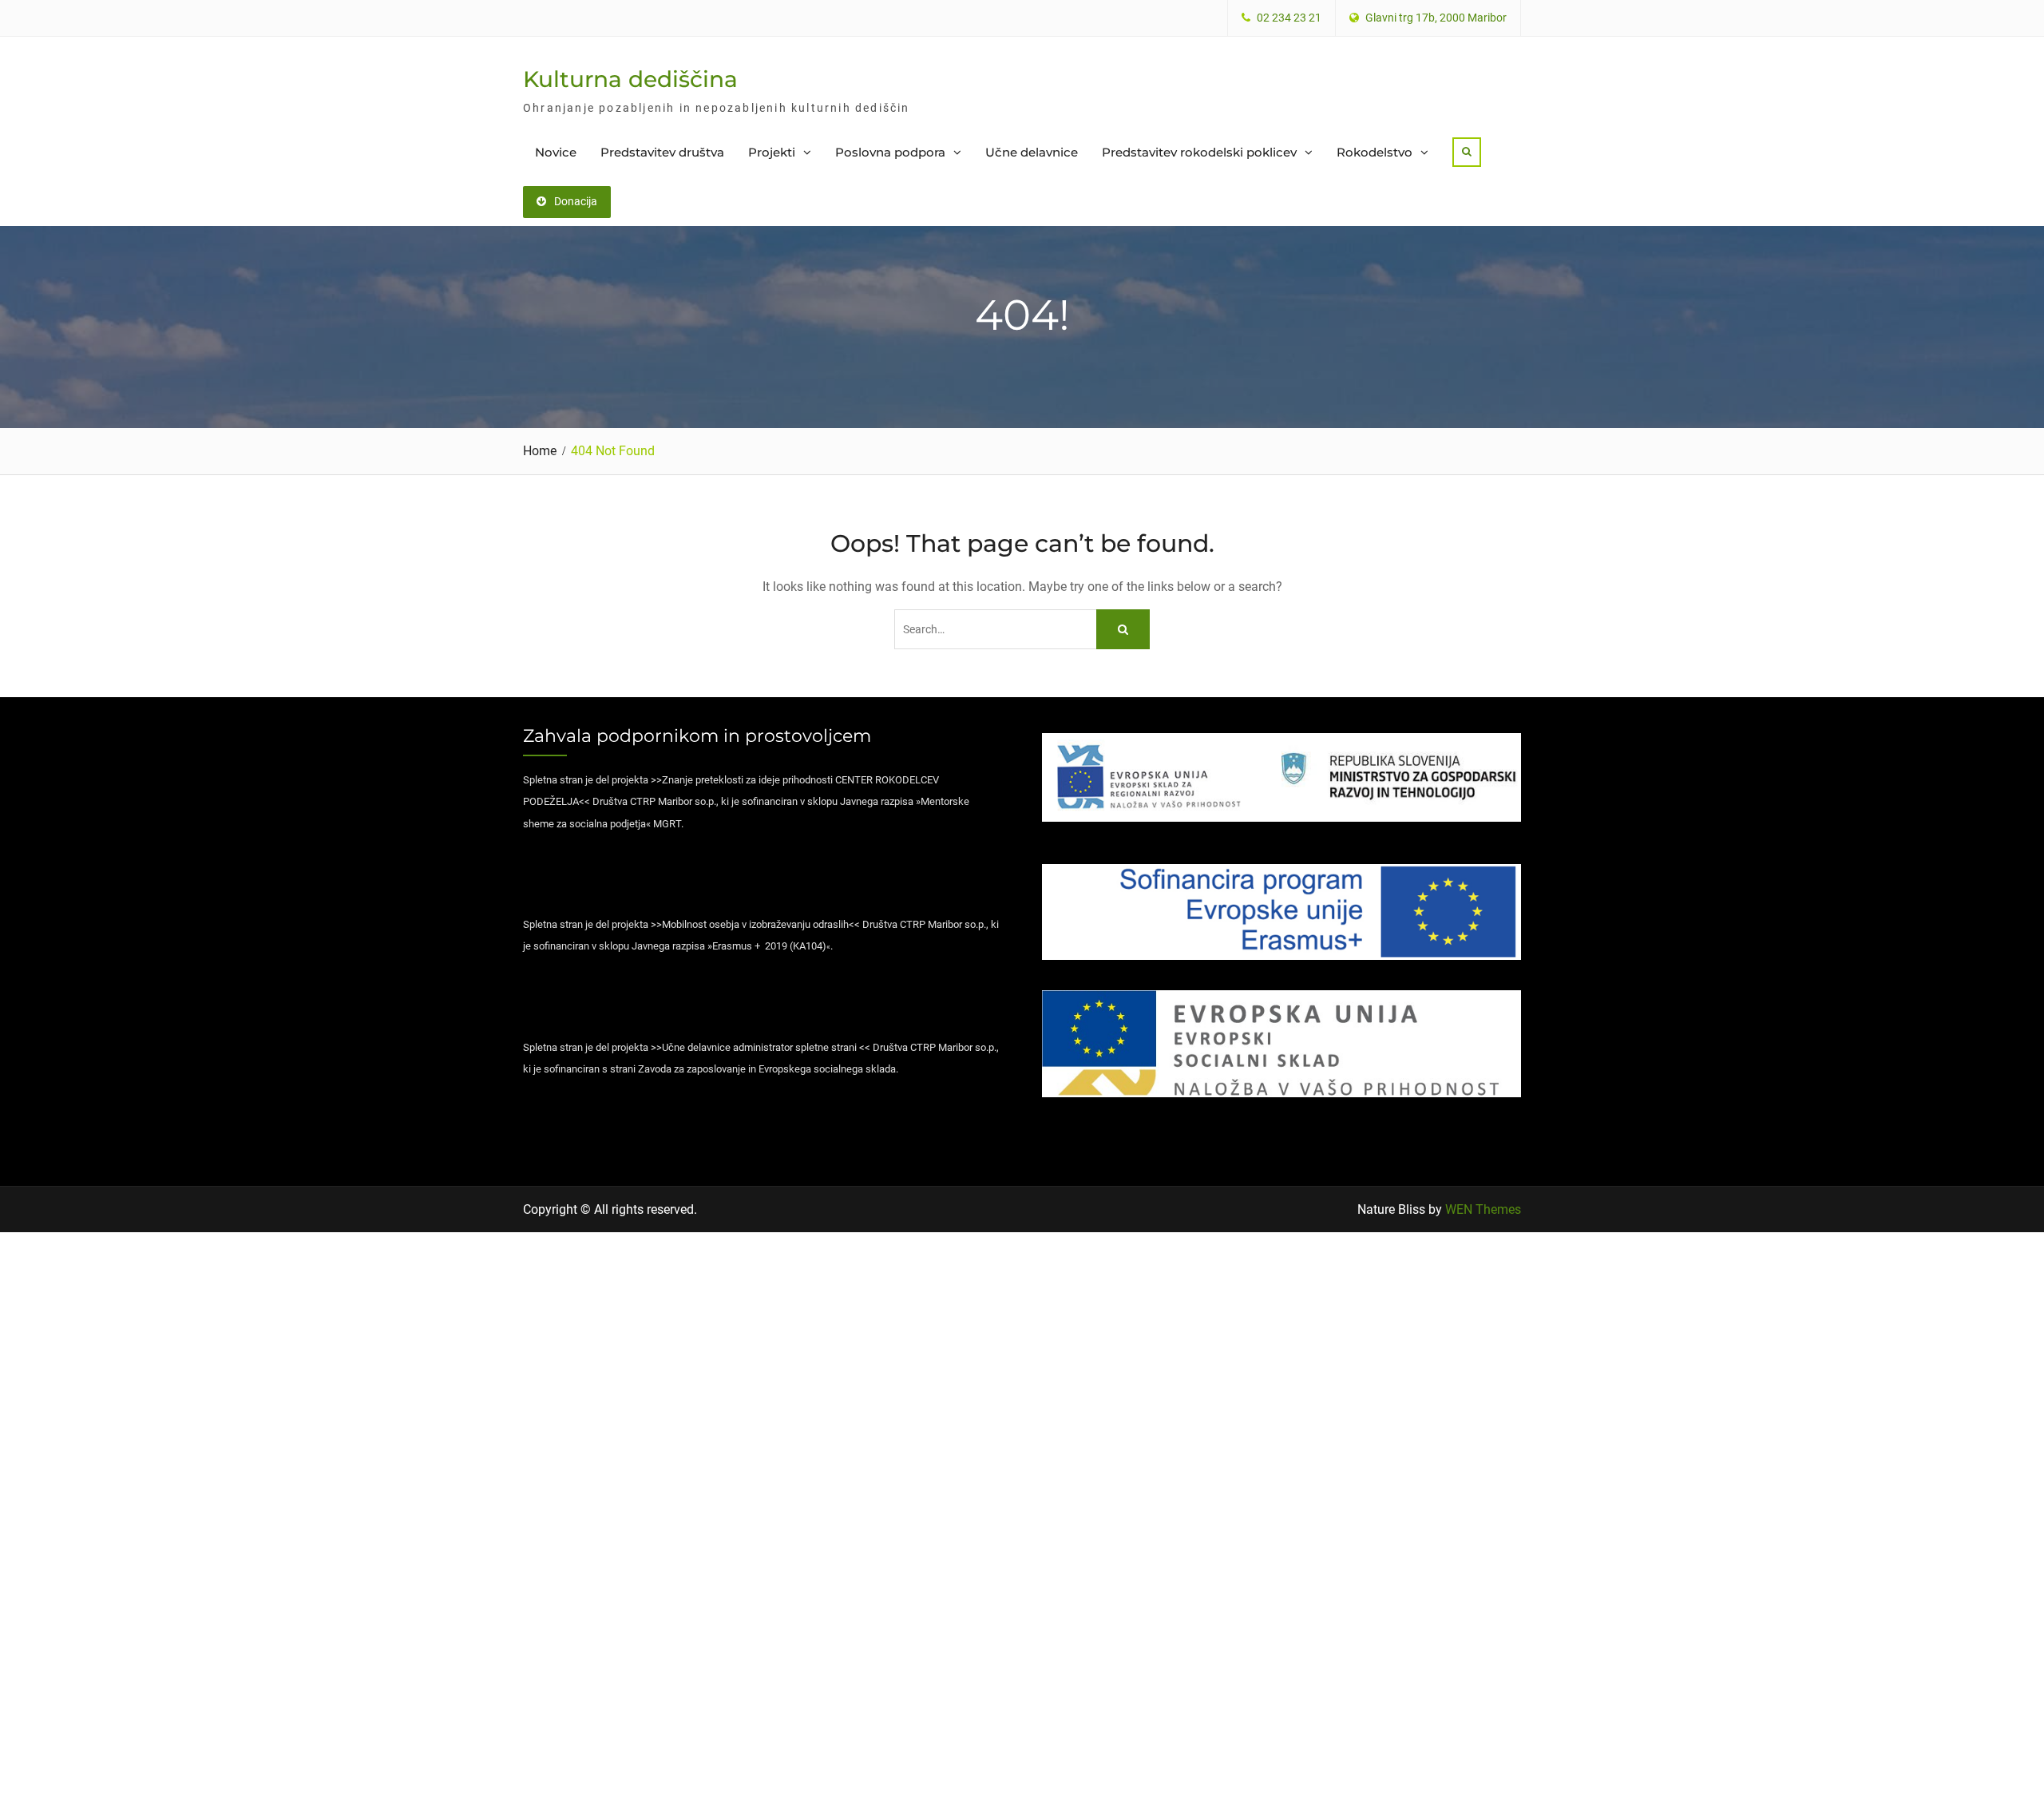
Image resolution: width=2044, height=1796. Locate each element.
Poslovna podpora (890, 152)
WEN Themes (1483, 1209)
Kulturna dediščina (630, 79)
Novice (556, 152)
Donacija (576, 201)
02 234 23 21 (1289, 18)
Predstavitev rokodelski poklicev (1199, 152)
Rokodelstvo (1375, 152)
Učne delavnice (1032, 152)
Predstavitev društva (662, 152)
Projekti (772, 152)
